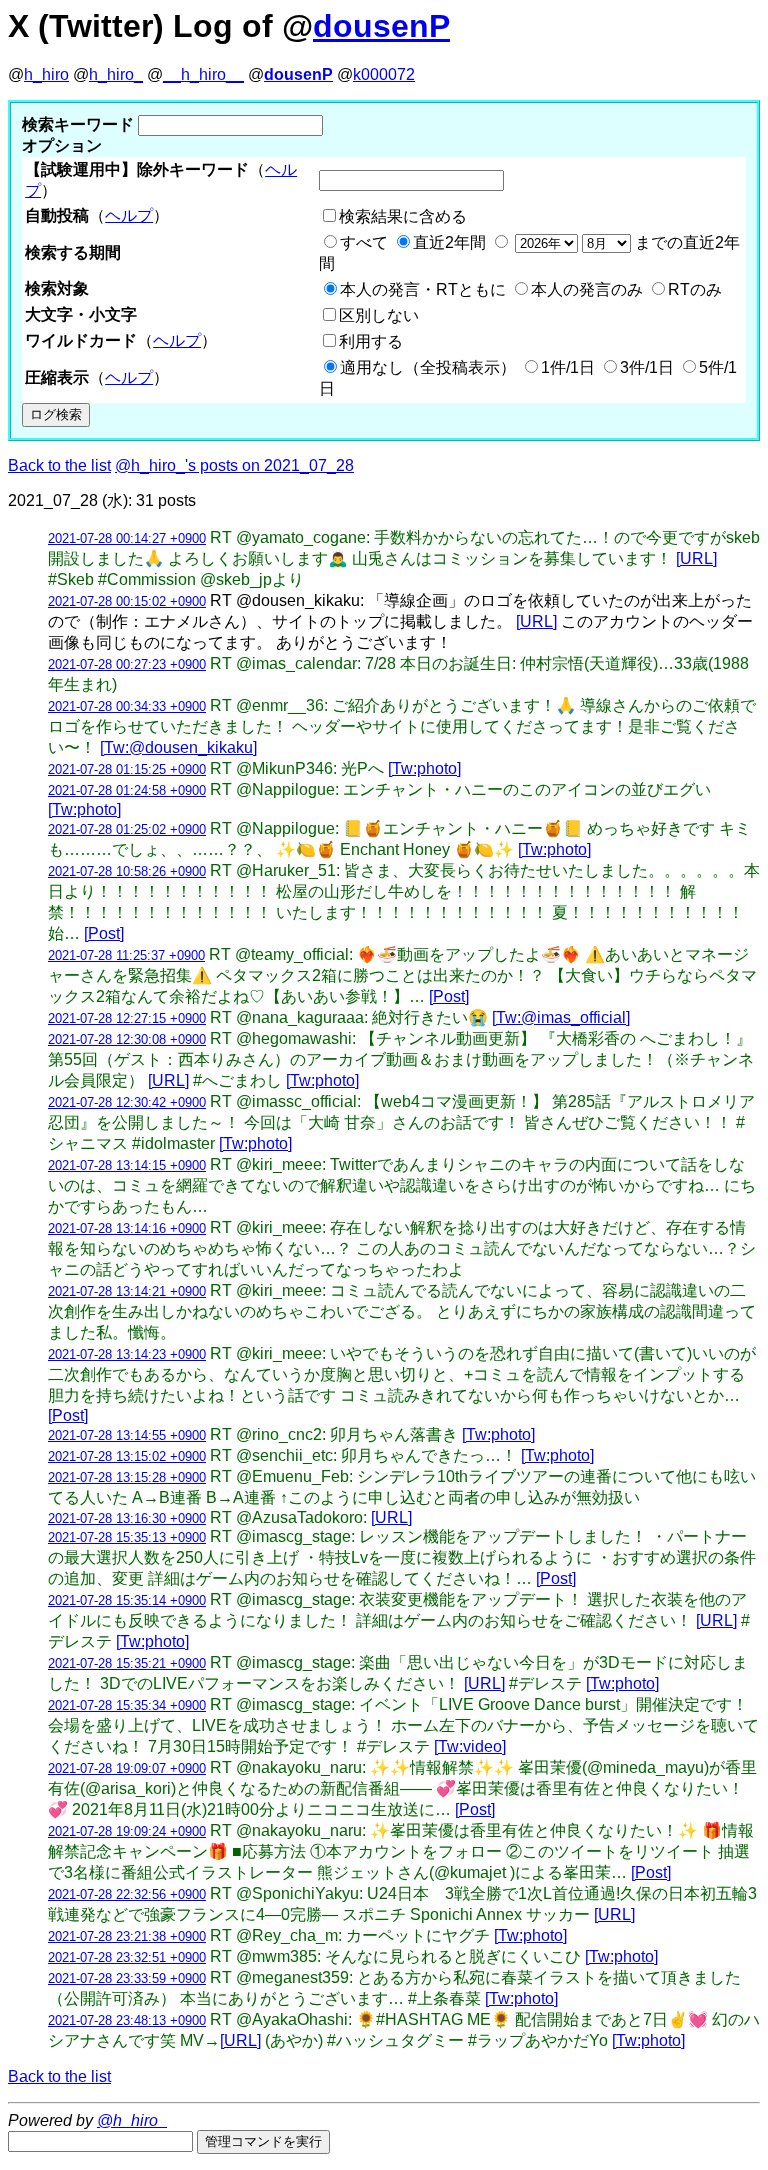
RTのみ (695, 289)
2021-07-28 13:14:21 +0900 (127, 1291)
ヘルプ (129, 215)
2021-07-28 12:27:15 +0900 (127, 1018)
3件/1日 (647, 367)
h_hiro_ (116, 74)
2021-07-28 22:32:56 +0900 (127, 1894)
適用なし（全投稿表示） (428, 367)
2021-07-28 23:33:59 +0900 (127, 1978)
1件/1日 (568, 367)
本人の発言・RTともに (423, 289)
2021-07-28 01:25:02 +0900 (127, 829)
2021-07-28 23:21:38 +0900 (127, 1936)
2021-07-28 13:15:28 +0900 (127, 1477)
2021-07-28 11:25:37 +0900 (126, 955)
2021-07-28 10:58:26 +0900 (127, 871)
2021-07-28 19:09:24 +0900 (127, 1831)
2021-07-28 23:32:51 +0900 (127, 1957)
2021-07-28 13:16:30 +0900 (127, 1518)
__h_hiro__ (203, 74)
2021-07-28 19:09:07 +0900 (127, 1768)
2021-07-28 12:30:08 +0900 (127, 1039)
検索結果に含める (403, 216)
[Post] (104, 933)
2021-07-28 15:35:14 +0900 (127, 1600)
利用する (371, 341)
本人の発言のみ (587, 289)
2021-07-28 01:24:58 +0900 (127, 790)
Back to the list (59, 465)
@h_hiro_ (132, 2120)
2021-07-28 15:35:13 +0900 (127, 1537)
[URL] (696, 558)
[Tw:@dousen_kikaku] (178, 747)
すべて (364, 242)
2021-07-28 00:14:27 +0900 (127, 538)
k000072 (384, 74)
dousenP (381, 26)
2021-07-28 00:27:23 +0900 (127, 664)
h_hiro (46, 74)
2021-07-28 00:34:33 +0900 (127, 706)
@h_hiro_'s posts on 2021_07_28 (234, 465)
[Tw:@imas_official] (561, 1017)
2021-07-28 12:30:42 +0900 (127, 1102)
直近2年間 (449, 242)
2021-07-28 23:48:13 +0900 (127, 2020)
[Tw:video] (470, 1746)
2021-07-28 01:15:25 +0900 (127, 769)
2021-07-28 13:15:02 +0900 (127, 1456)
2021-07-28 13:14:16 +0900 (127, 1228)
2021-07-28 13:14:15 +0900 (127, 1165)
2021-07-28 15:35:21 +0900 (127, 1663)
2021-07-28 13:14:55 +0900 (127, 1435)
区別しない (379, 315)
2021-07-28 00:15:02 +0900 (127, 601)
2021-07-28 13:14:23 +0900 (127, 1354)
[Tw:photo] (424, 768)
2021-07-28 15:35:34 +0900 (127, 1705)
